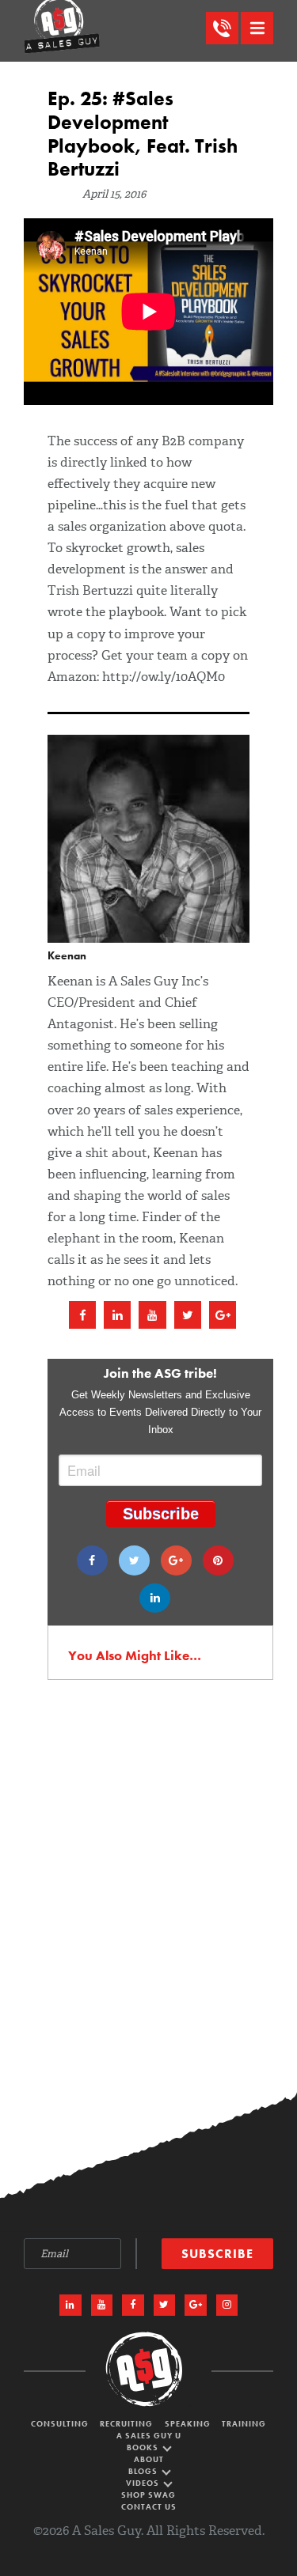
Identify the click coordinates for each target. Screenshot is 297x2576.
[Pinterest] (218, 1560)
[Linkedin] (155, 1598)
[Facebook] (92, 1560)
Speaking (188, 2424)
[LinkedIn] (70, 2306)
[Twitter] (134, 1560)
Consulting (60, 2424)
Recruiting (126, 2424)
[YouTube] (102, 2306)
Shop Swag (148, 2495)
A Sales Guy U (149, 2436)
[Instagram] (227, 2306)
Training (244, 2424)
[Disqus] (148, 1901)
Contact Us (149, 2507)
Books (144, 2447)
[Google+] (176, 1560)
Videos (144, 2483)
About (149, 2459)
